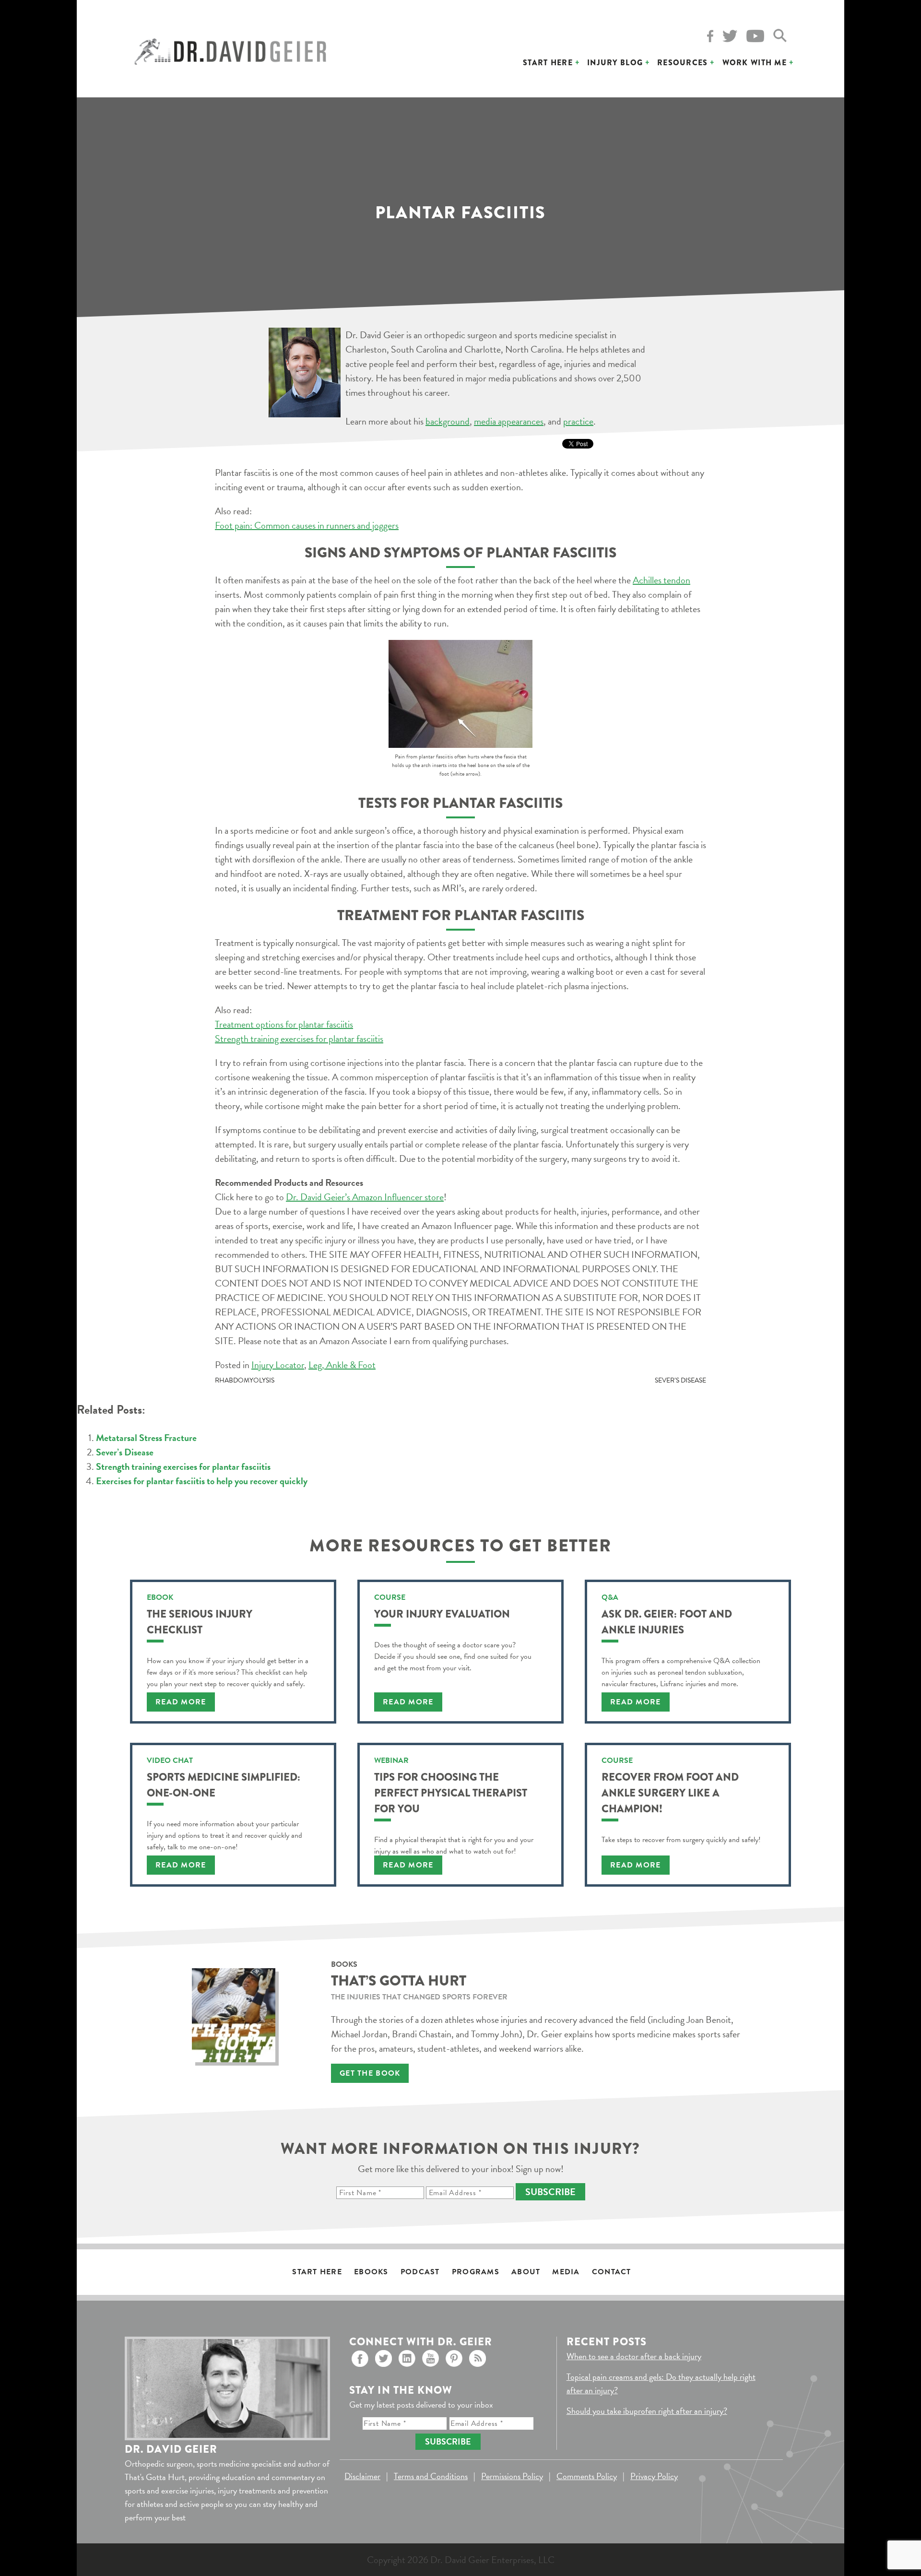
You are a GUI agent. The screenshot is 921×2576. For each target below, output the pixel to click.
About (526, 2272)
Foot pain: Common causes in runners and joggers (307, 525)
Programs (476, 2272)
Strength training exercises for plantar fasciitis (299, 1039)
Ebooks (371, 2272)
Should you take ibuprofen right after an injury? (647, 2411)
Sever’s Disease (680, 1380)
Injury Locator (278, 1365)
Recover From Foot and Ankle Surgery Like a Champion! (670, 1793)
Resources (683, 63)
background (448, 421)
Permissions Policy (512, 2476)
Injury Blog (615, 63)
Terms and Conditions (431, 2476)
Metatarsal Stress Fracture (146, 1438)
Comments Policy (587, 2476)
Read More (181, 1702)
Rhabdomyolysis (245, 1380)
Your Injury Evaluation (442, 1614)
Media (566, 2272)
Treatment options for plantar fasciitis (284, 1024)
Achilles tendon (661, 580)
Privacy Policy (654, 2476)
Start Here (548, 63)
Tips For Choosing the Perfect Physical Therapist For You (451, 1793)
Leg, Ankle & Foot (342, 1365)
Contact (612, 2272)
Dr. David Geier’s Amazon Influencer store (365, 1197)
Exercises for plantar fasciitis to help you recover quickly (202, 1481)
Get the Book (370, 2073)
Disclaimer (362, 2476)
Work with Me (755, 63)
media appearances (509, 421)
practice (578, 421)
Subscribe (550, 2192)
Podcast (420, 2272)
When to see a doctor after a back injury (634, 2356)
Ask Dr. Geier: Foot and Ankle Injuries (667, 1622)
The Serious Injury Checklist (200, 1622)
